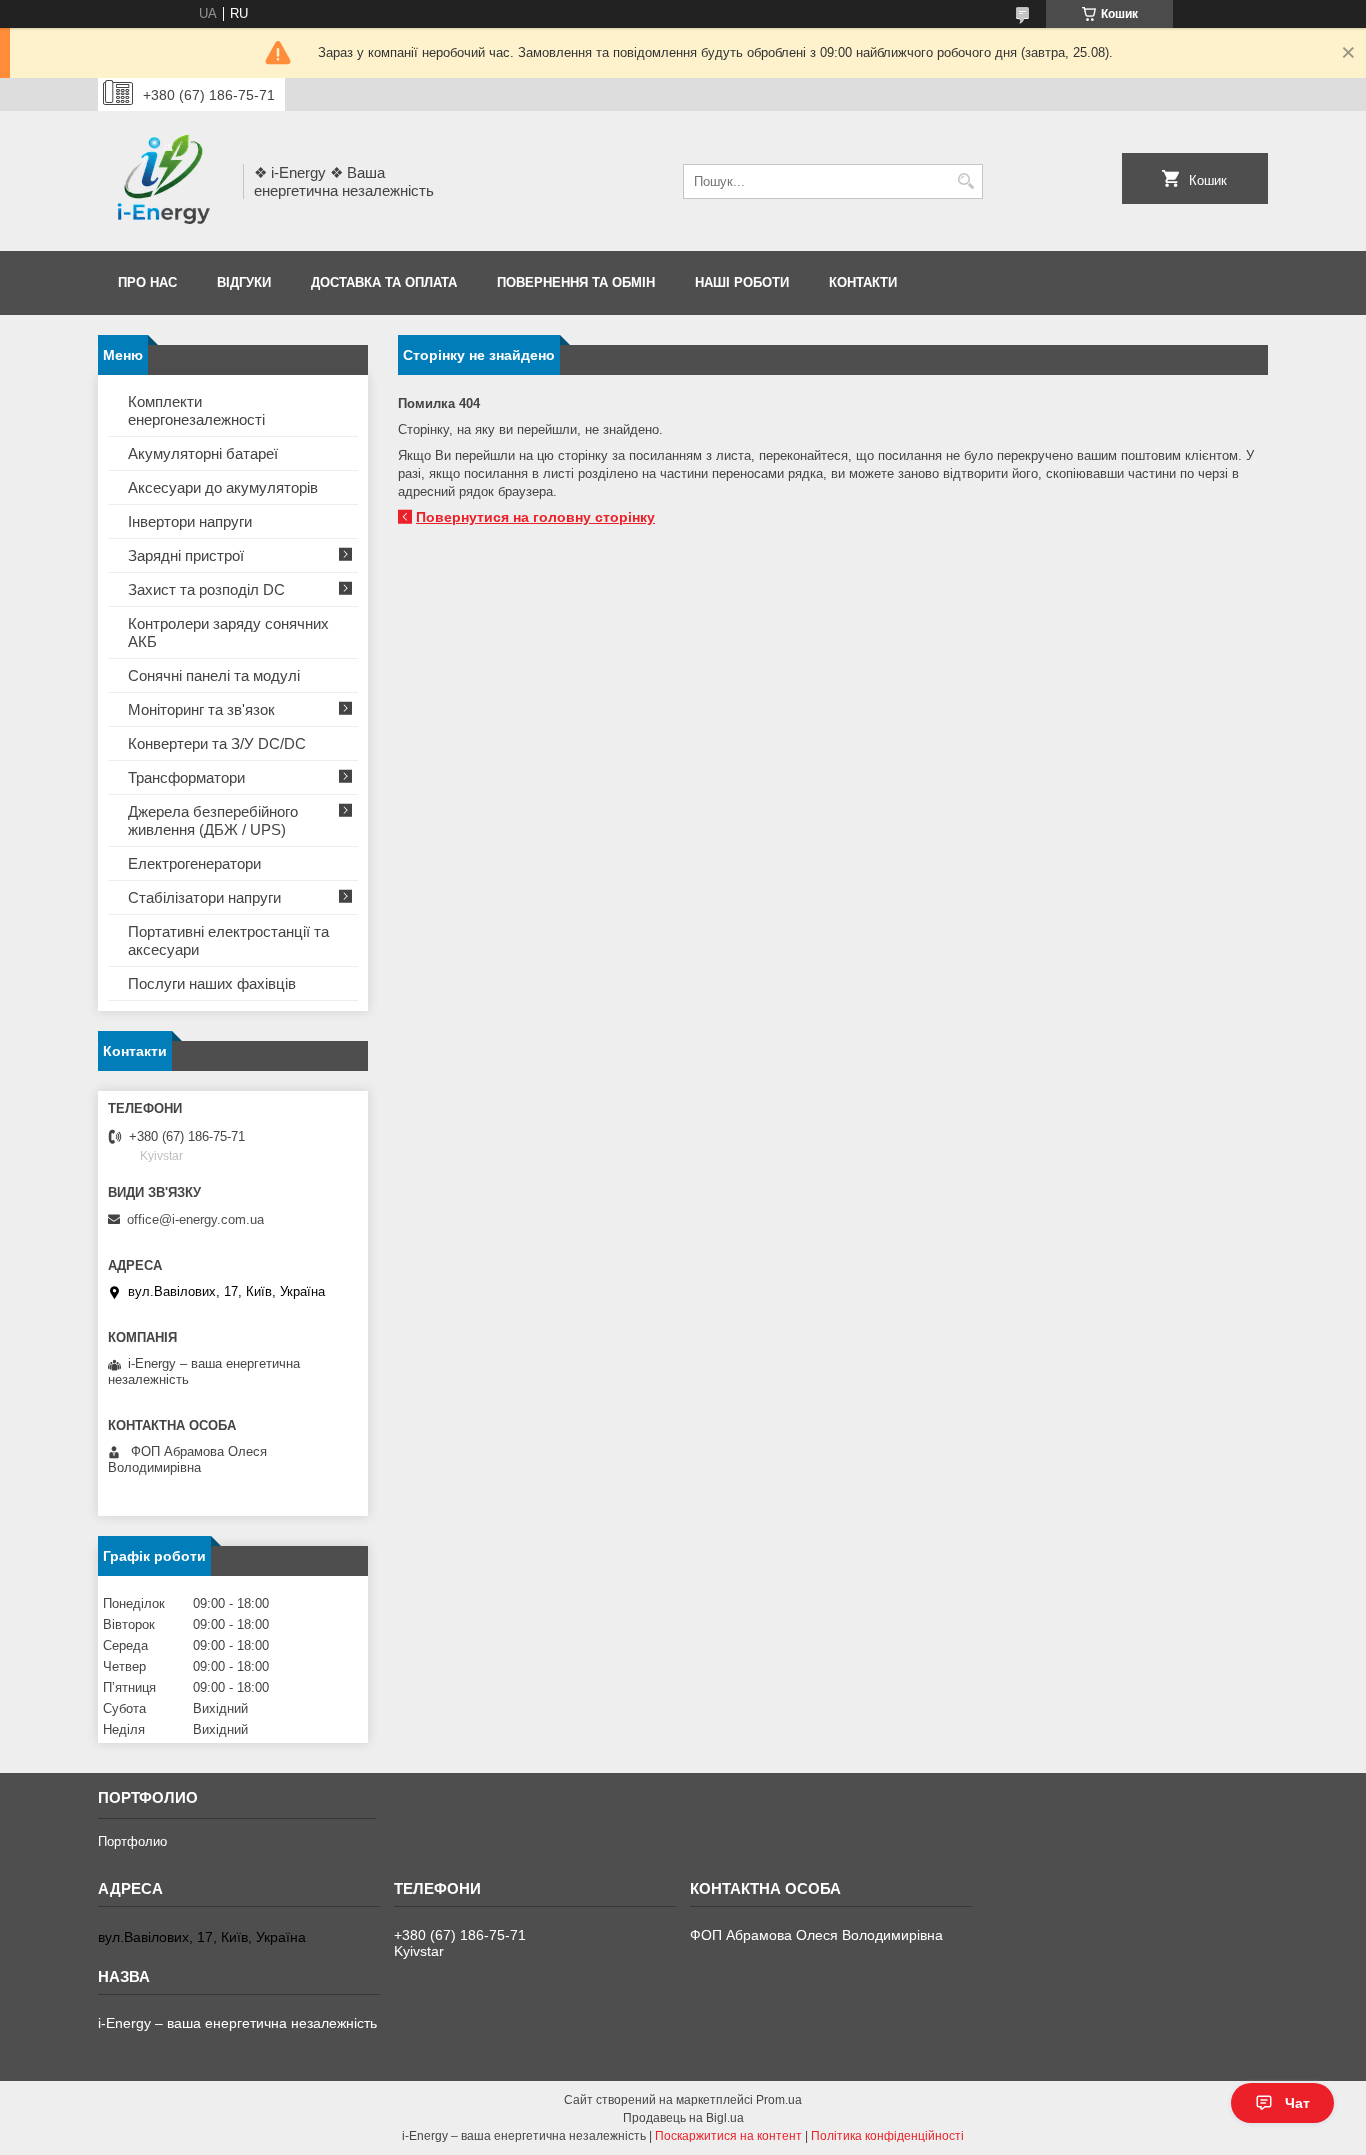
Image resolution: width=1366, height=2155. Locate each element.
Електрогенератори (194, 863)
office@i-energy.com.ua (195, 1219)
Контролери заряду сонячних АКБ (228, 632)
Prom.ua (779, 2100)
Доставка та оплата (384, 282)
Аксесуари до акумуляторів (223, 487)
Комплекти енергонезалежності (196, 410)
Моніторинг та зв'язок (201, 709)
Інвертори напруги (190, 521)
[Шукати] (965, 181)
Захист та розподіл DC (206, 589)
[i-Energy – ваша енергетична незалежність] (163, 181)
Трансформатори (186, 777)
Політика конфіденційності (887, 2136)
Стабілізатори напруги (204, 897)
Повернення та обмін (576, 282)
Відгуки (244, 282)
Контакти (863, 282)
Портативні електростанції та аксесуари (228, 940)
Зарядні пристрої (186, 555)
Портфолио (132, 1841)
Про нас (147, 282)
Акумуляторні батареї (203, 453)
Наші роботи (742, 282)
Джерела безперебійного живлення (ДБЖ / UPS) (213, 820)
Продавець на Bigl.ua (683, 2118)
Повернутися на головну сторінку (535, 517)
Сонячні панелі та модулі (214, 675)
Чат (1297, 2103)
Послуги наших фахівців (212, 983)
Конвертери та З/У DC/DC (217, 743)
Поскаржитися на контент (728, 2136)
